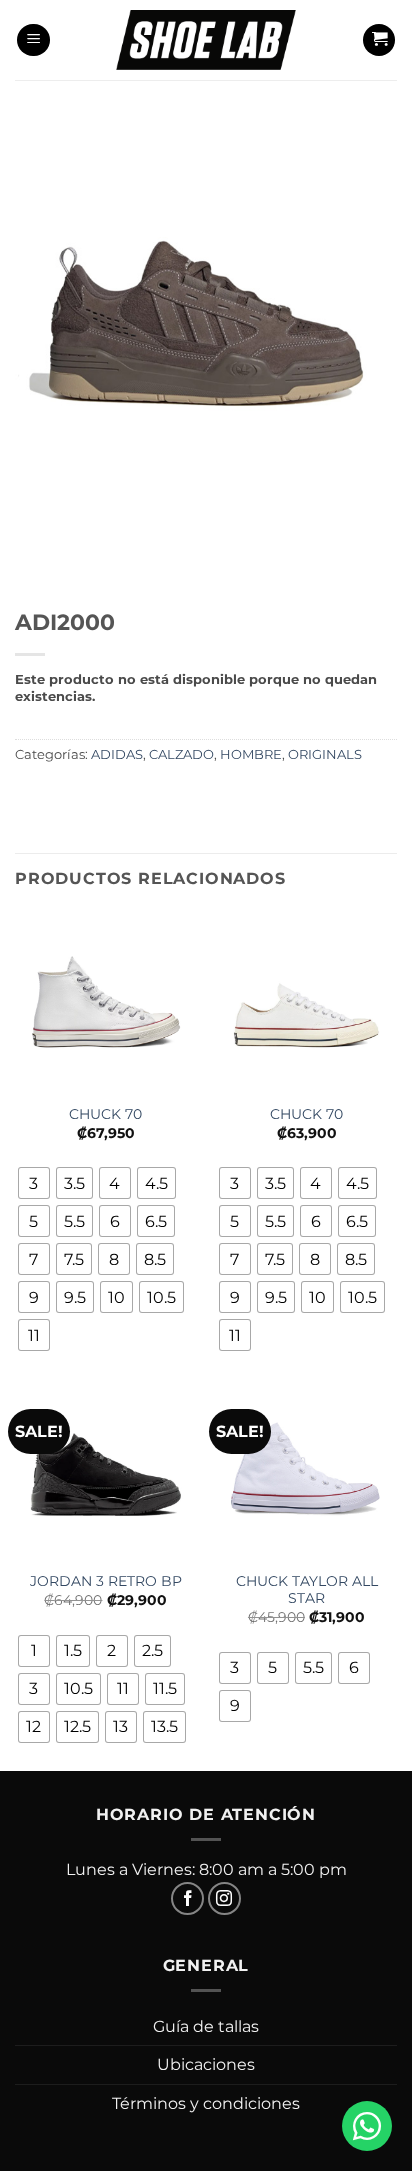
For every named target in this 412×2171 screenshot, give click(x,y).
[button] (33, 40)
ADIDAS (117, 754)
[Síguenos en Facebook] (187, 1898)
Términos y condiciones (206, 2103)
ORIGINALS (325, 754)
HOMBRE (251, 754)
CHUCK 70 (105, 1114)
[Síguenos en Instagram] (224, 1898)
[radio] (34, 1183)
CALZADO (181, 754)
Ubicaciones (206, 2064)
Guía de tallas (206, 2026)
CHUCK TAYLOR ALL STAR (307, 1590)
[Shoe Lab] (206, 39)
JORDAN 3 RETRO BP (106, 1581)
